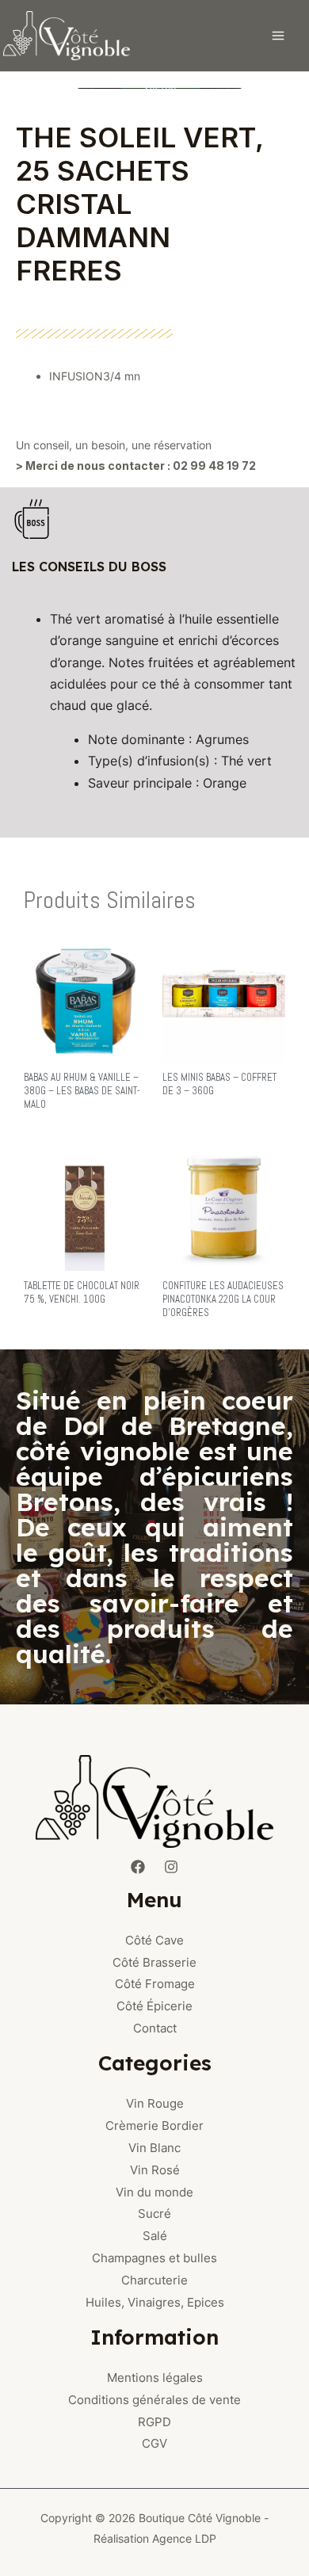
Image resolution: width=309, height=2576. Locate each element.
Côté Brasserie (154, 1962)
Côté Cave (154, 1940)
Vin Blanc (154, 2148)
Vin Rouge (155, 2103)
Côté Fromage (155, 1984)
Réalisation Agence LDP (155, 2538)
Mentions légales (155, 2378)
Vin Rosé (155, 2170)
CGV (154, 2443)
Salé (155, 2236)
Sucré (154, 2213)
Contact (155, 2028)
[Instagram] (171, 1867)
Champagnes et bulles (154, 2258)
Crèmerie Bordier (154, 2126)
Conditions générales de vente (154, 2400)
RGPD (154, 2422)
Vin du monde (154, 2192)
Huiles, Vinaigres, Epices (155, 2302)
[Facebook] (138, 1867)
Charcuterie (154, 2280)
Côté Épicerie (154, 2006)
